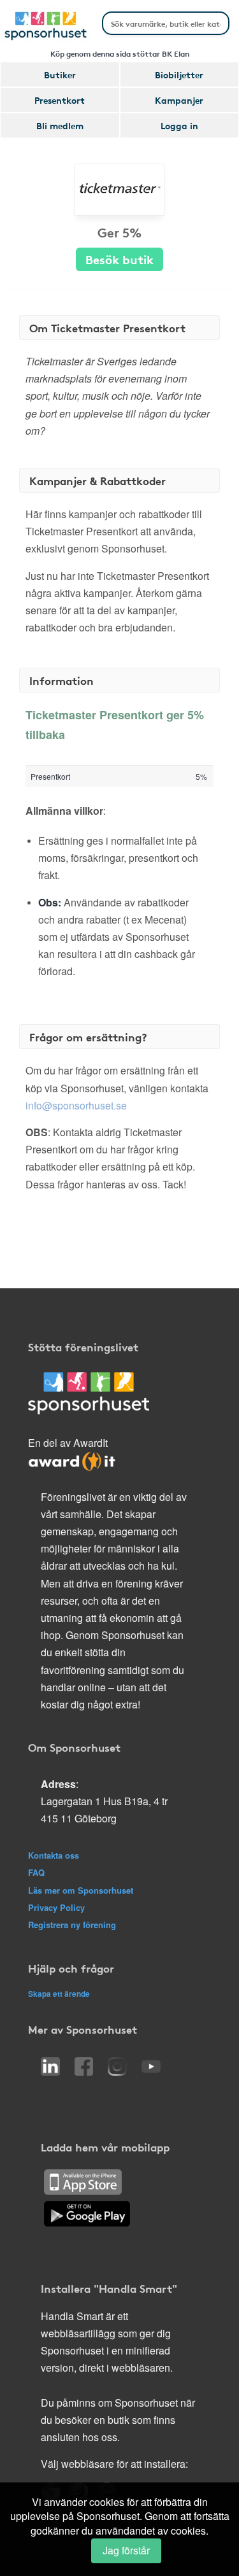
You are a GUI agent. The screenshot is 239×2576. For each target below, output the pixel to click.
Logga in (179, 125)
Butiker (60, 74)
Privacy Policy (56, 1907)
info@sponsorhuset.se (76, 1105)
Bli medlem (60, 125)
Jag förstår (126, 2550)
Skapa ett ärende (59, 1994)
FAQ (36, 1872)
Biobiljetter (179, 74)
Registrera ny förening (72, 1925)
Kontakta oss (54, 1855)
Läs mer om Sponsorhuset (81, 1890)
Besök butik (119, 259)
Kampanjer (179, 100)
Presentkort (60, 100)
